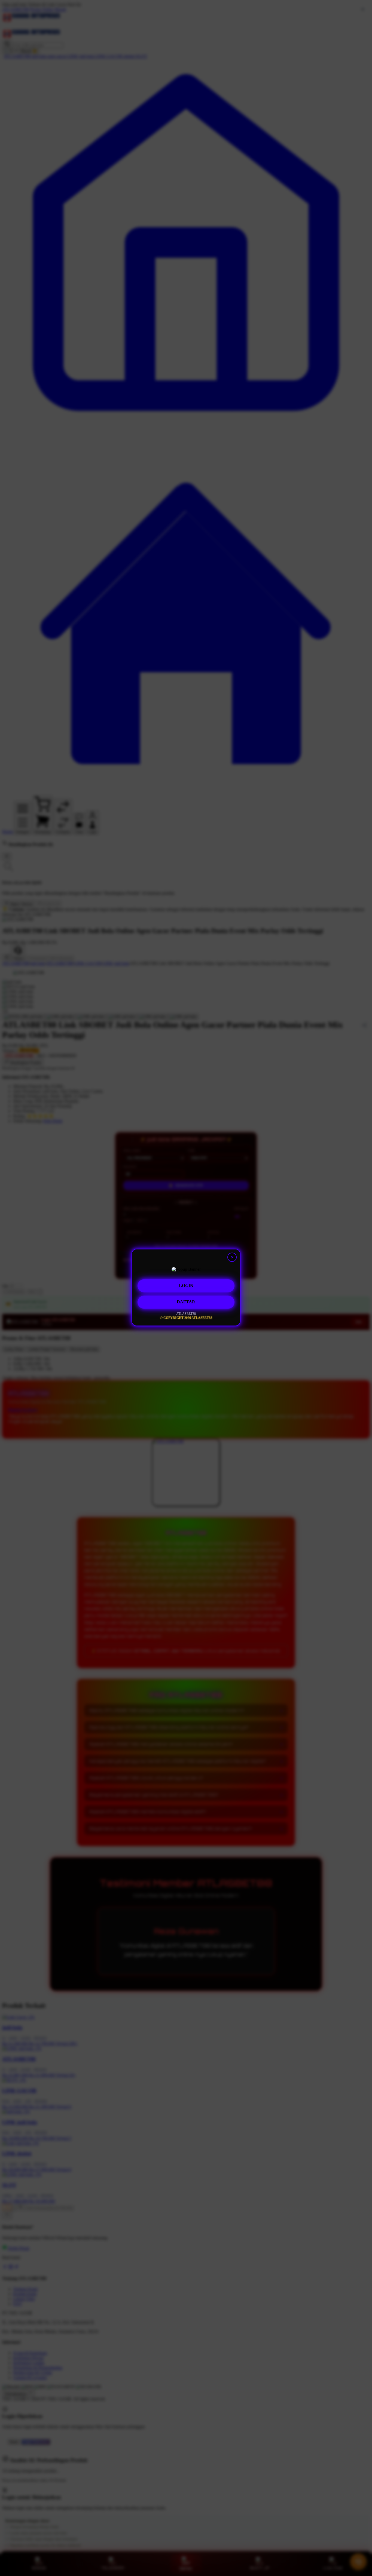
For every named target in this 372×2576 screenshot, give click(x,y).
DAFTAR (186, 1302)
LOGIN (186, 1286)
